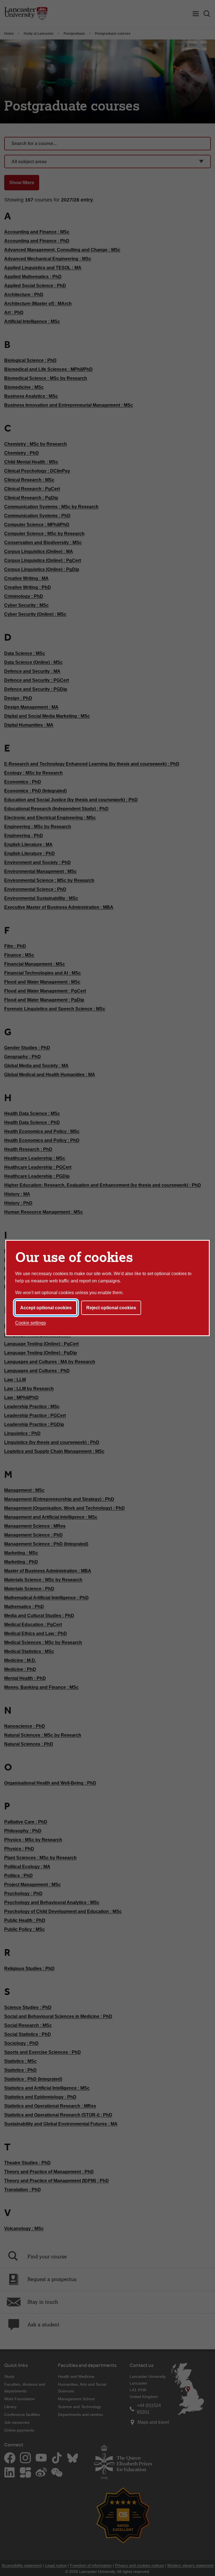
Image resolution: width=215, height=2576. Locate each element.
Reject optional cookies (111, 1308)
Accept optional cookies (46, 1308)
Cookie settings (31, 1323)
